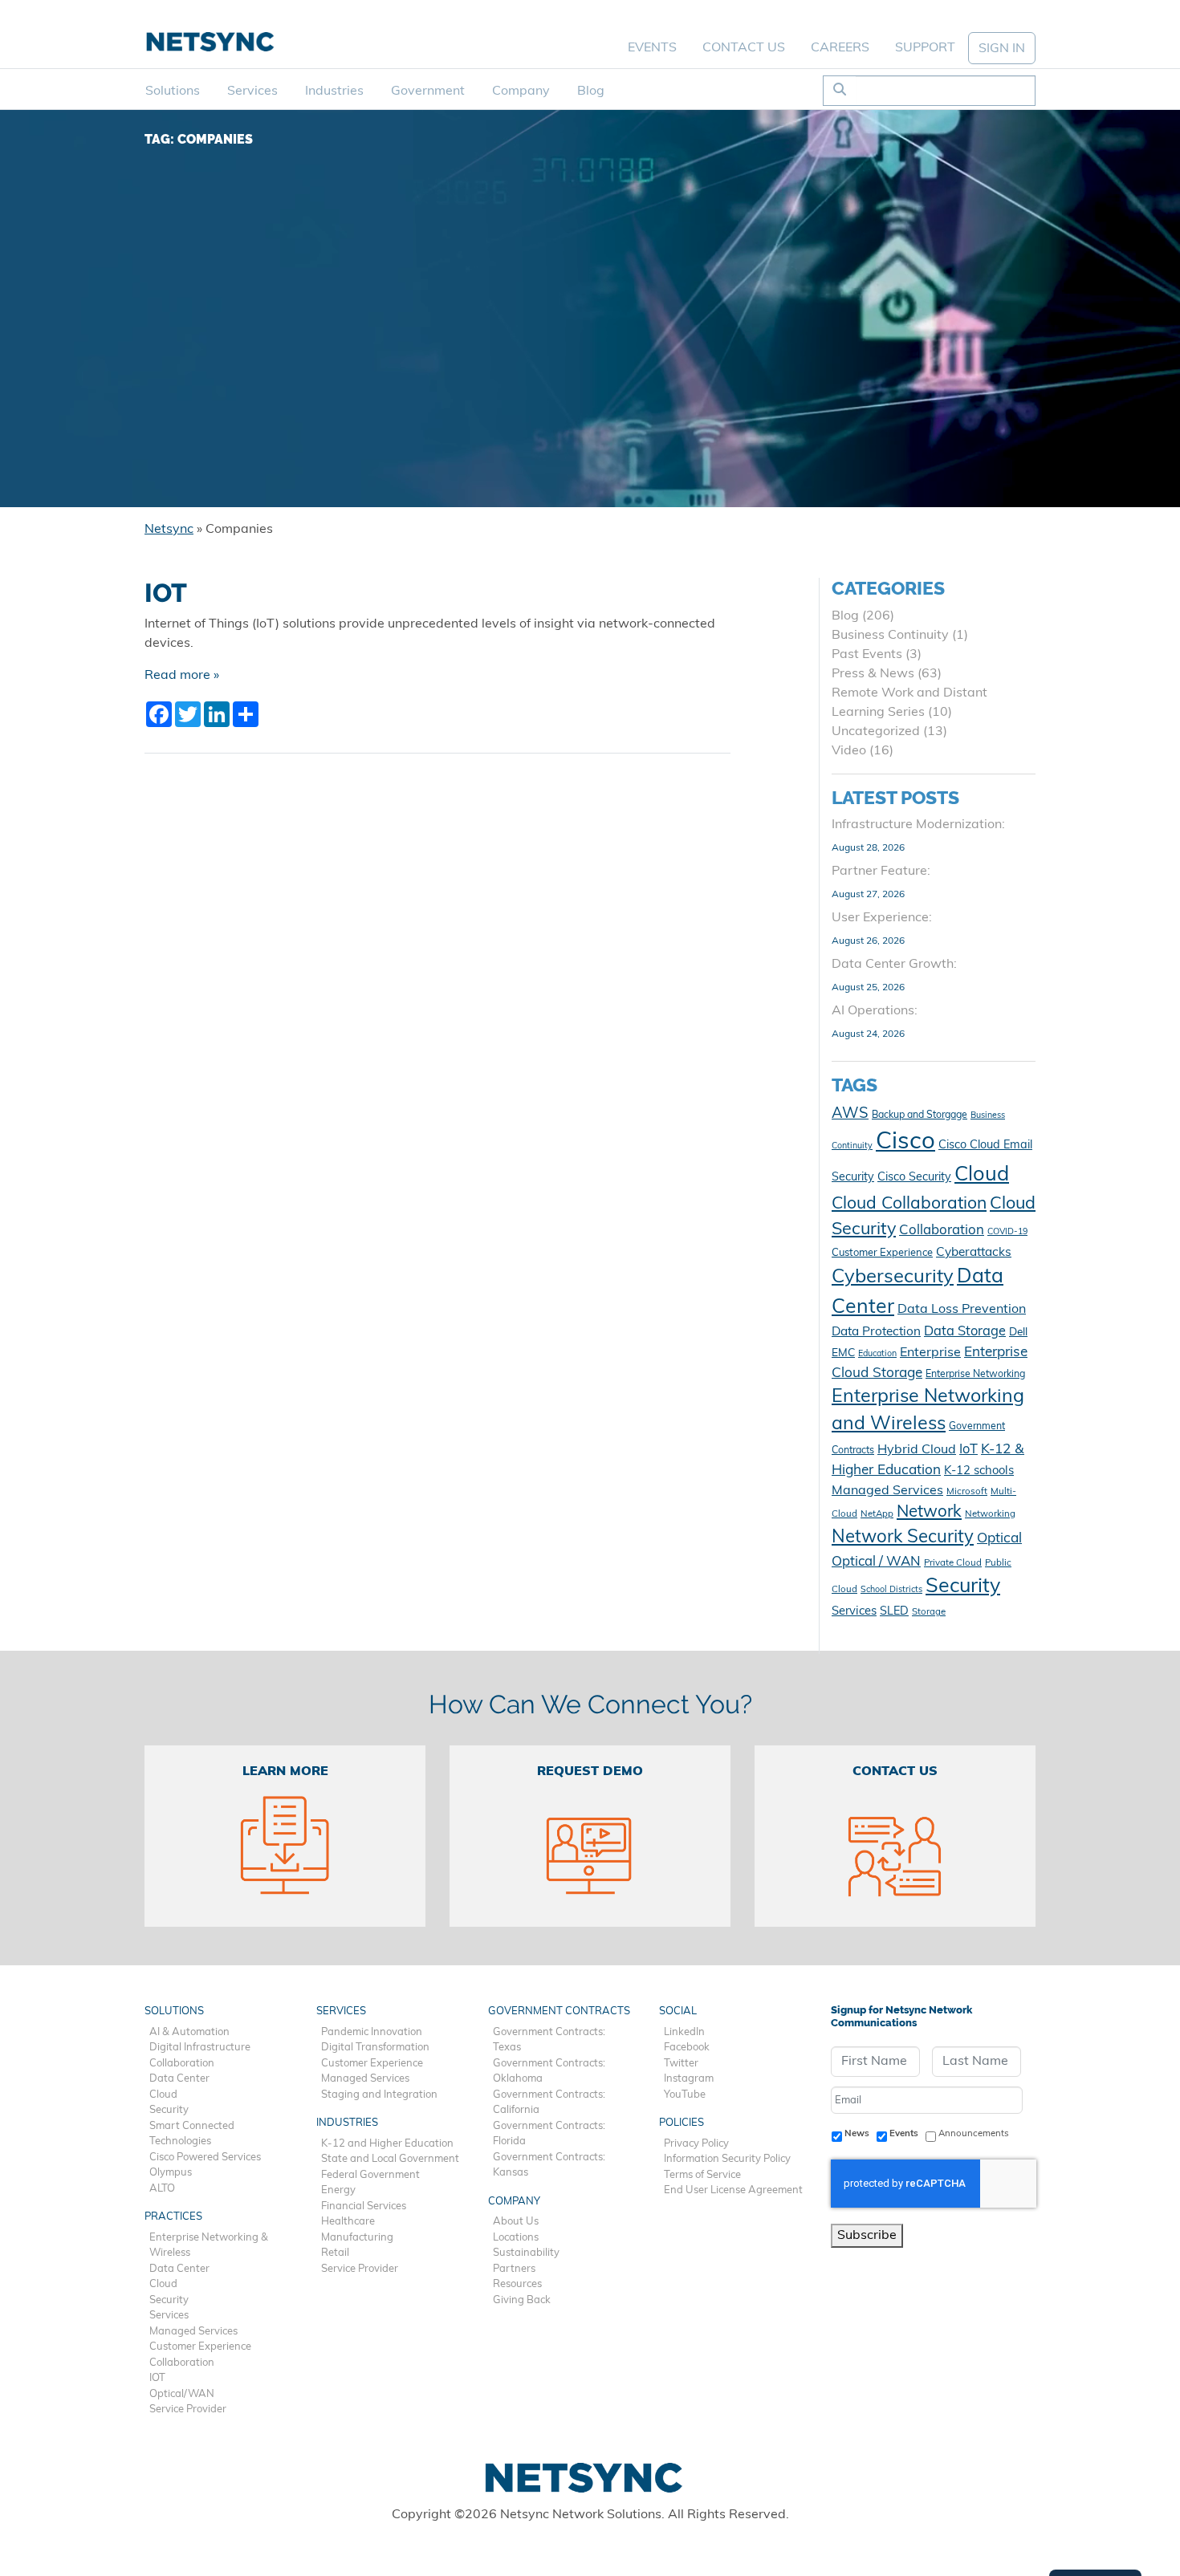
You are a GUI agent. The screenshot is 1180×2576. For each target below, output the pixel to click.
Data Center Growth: (894, 965)
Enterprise (930, 1353)
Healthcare (348, 2222)
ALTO (162, 2189)
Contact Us (744, 48)
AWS (850, 1114)
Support (925, 48)
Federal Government (370, 2175)
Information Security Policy (727, 2159)
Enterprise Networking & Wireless (209, 2246)
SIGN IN (1002, 49)
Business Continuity (890, 636)
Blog (591, 91)
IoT (968, 1450)
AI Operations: (875, 1011)
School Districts (891, 1590)
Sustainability (526, 2253)
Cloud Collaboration (909, 1204)
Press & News (873, 674)
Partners (514, 2269)
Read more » (182, 676)
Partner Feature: (881, 872)
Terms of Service (702, 2175)
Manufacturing (357, 2238)
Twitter (681, 2064)
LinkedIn (684, 2032)
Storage (929, 1612)
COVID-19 (1007, 1232)
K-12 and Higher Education (387, 2144)
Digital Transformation (375, 2048)
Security (963, 1587)
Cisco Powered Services (205, 2158)
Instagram (689, 2079)
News (857, 2134)
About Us (516, 2222)
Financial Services (364, 2206)
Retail (335, 2253)
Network (929, 1513)
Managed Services (887, 1491)
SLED (894, 1612)
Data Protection (876, 1332)
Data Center (179, 2079)
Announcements (974, 2134)
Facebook (687, 2048)
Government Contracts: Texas (549, 2040)
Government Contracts (559, 2011)
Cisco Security (914, 1178)
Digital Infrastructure (200, 2048)
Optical (999, 1539)
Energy (338, 2190)
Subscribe (867, 2236)
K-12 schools (979, 1471)
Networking (990, 1514)
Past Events (867, 655)
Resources (517, 2284)
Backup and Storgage (920, 1115)
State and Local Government (390, 2159)
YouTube (685, 2095)
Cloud (982, 1175)
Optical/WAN (182, 2394)
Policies (682, 2123)
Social (678, 2011)
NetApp (877, 1514)
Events (652, 48)
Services (252, 91)
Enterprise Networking (975, 1375)
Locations (516, 2238)
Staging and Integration (379, 2095)
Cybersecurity (893, 1278)
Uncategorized (876, 732)
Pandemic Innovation (372, 2032)
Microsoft (967, 1492)
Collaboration (942, 1231)
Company (521, 91)
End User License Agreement (733, 2190)
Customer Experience (882, 1253)
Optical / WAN (876, 1562)
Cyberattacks (974, 1253)
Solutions (173, 91)
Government (428, 91)
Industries (334, 91)
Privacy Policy (696, 2144)
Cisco (905, 1142)
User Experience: (882, 918)
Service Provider (188, 2409)
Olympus (171, 2173)
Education (877, 1354)
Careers (840, 48)
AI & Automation (189, 2032)
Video (849, 751)
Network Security (903, 1538)
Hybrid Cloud (917, 1450)
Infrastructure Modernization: (918, 825)
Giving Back (522, 2300)
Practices (173, 2217)
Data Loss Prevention (962, 1310)
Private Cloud (953, 1563)
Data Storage (965, 1332)
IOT (166, 593)
